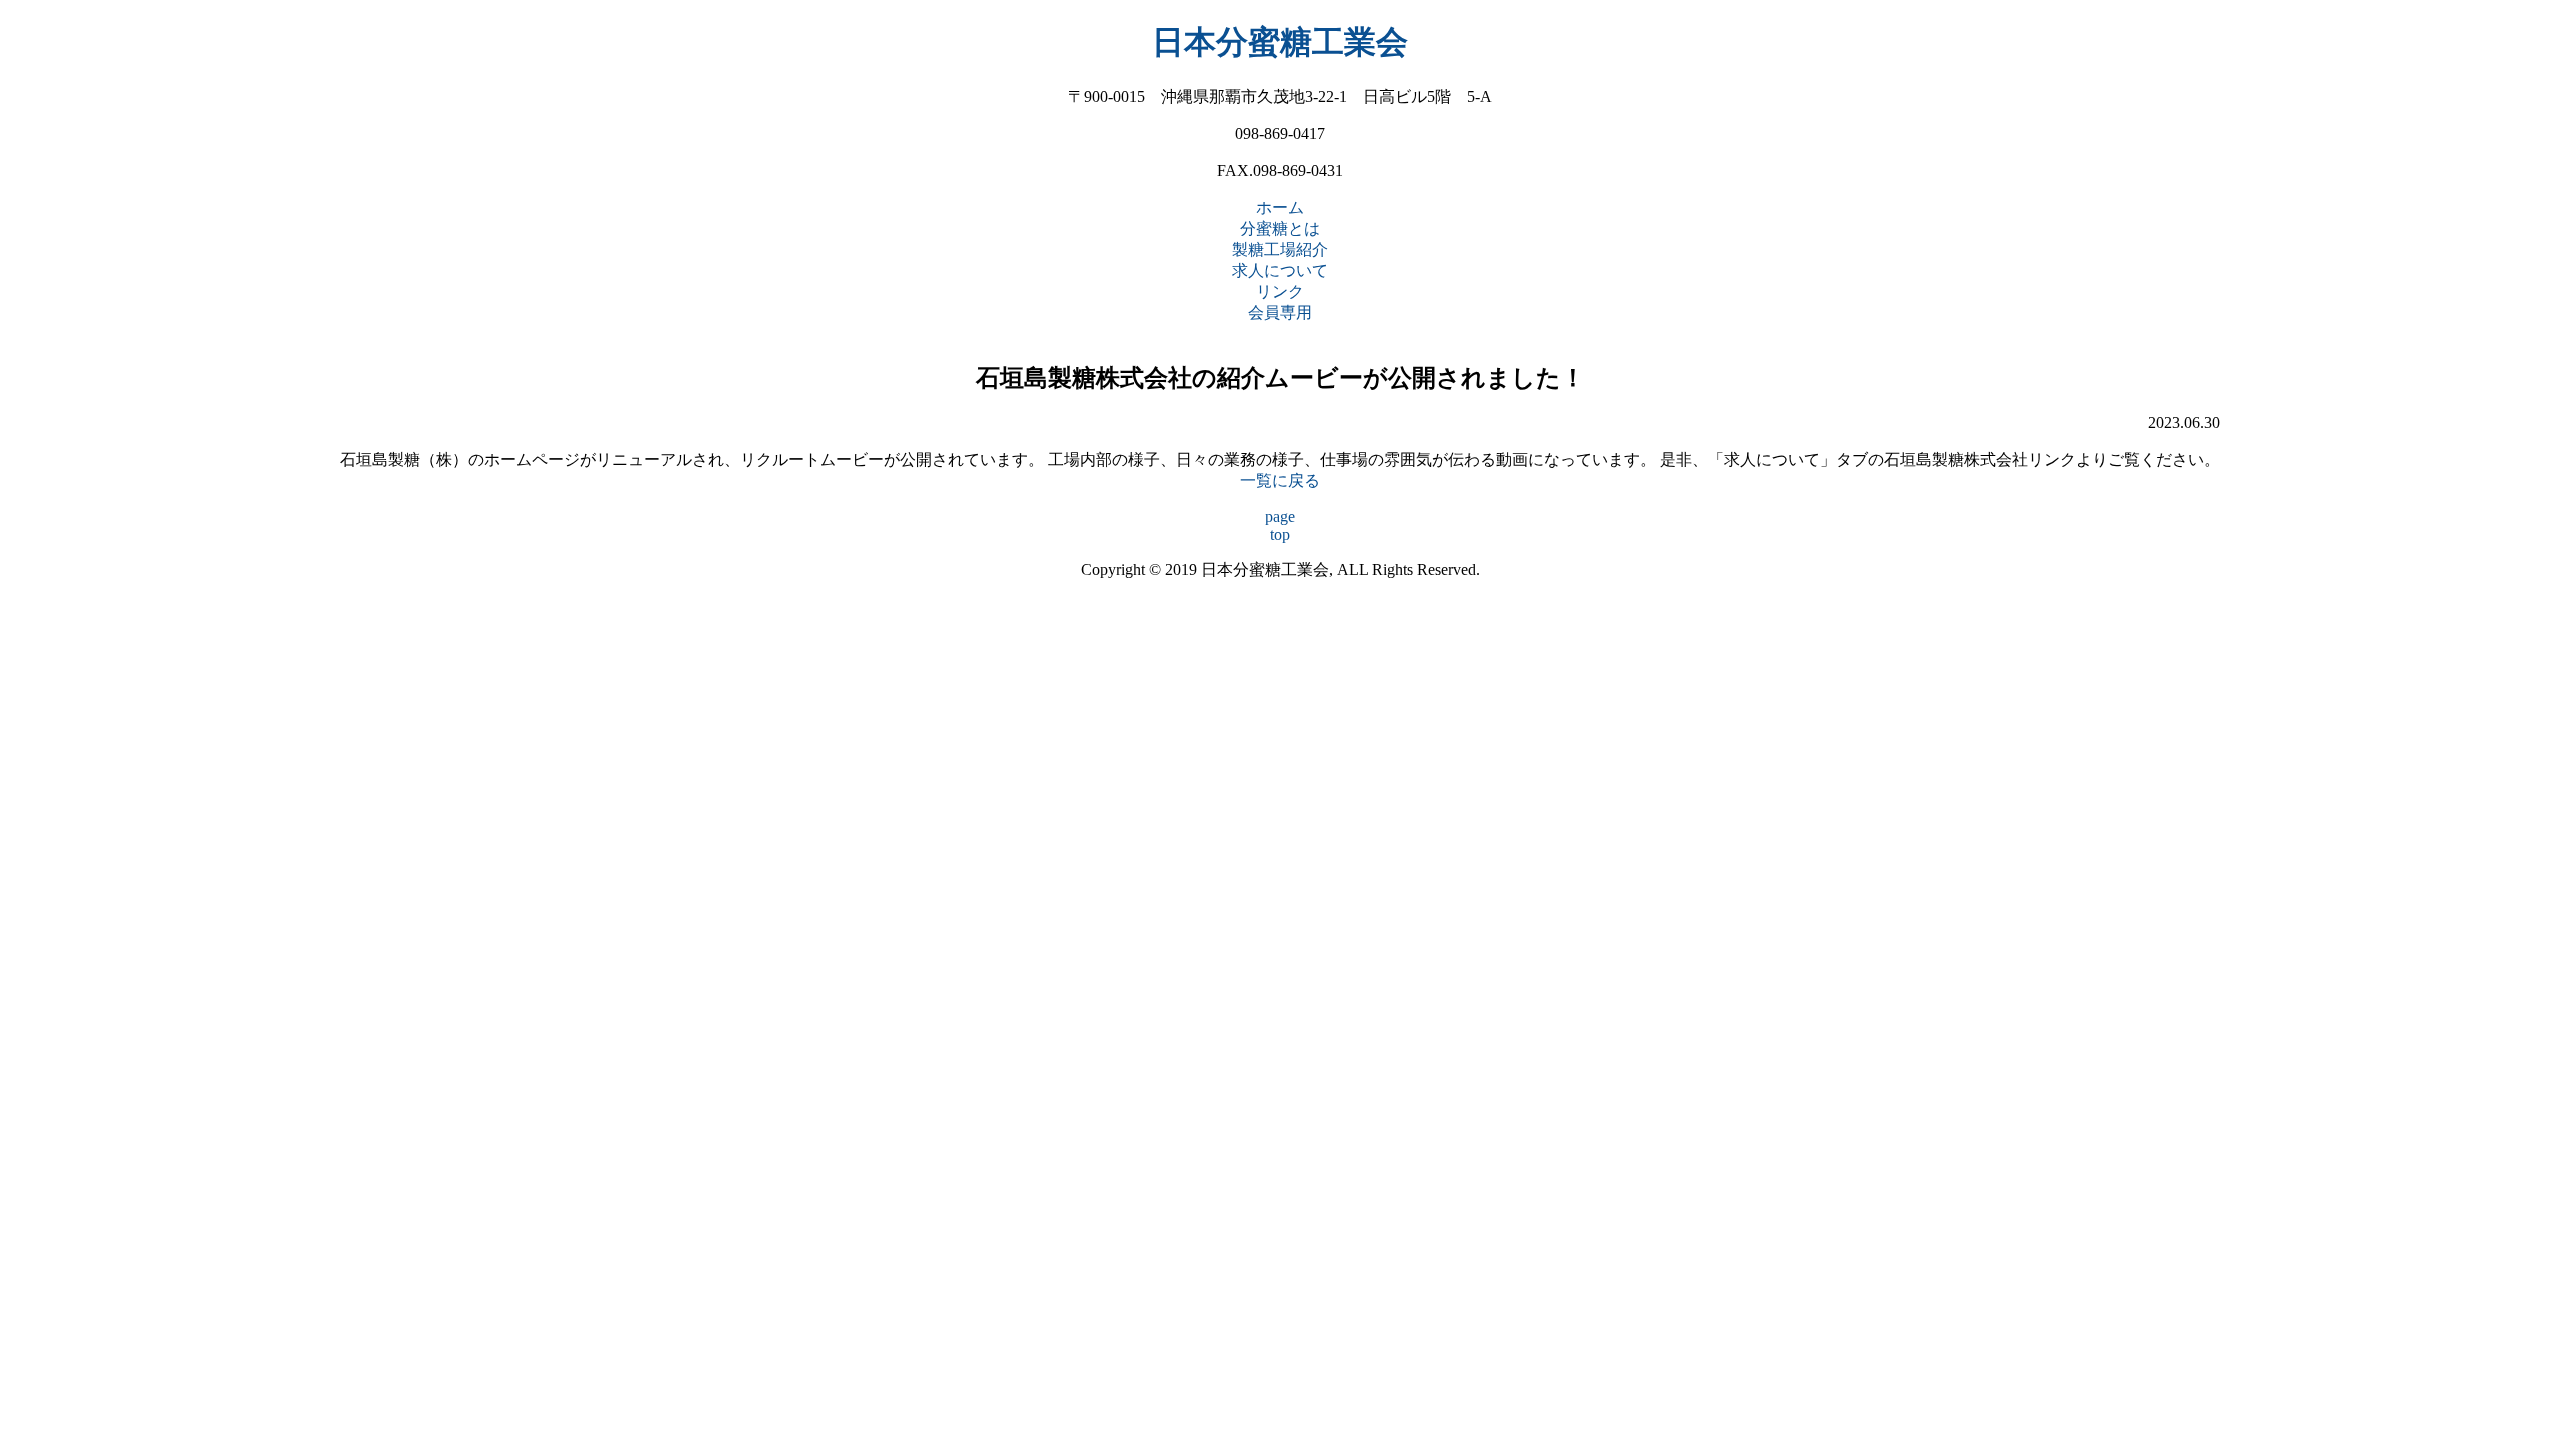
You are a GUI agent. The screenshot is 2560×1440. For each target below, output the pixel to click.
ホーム (1280, 207)
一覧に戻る (1280, 480)
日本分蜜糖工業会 (1280, 42)
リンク (1280, 291)
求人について (1280, 270)
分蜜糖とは (1280, 228)
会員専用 (1280, 312)
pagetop (1280, 525)
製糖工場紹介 (1280, 249)
